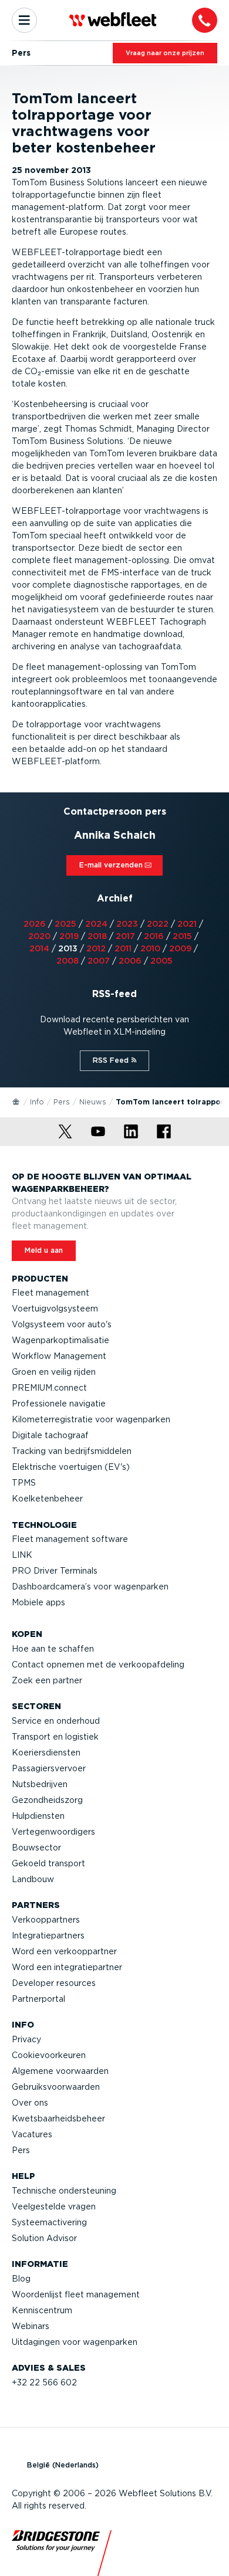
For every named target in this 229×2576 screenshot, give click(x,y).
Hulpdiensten (38, 1816)
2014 (39, 948)
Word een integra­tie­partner (67, 1967)
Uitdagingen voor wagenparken (75, 2342)
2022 (158, 924)
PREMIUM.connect (49, 1388)
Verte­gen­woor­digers (53, 1832)
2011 (123, 948)
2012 (96, 948)
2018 (97, 936)
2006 (130, 961)
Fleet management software (70, 1539)
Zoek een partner (47, 1680)
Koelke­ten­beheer (47, 1499)
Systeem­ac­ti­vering (49, 2222)
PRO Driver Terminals (55, 1571)
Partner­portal (38, 1999)
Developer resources (54, 1983)
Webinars (31, 2326)
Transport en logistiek (55, 1737)
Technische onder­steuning (64, 2191)
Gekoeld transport (48, 1863)
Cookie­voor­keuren (49, 2055)
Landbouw (33, 1879)
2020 (39, 936)
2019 (69, 936)
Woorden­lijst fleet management (76, 2294)
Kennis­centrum (42, 2310)
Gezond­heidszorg (47, 1800)
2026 (35, 924)
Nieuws (93, 1102)
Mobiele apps (38, 1602)
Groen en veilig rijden (54, 1372)
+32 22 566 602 (44, 2382)
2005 (161, 961)
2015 (182, 936)
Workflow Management (59, 1356)
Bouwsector (36, 1848)
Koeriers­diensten (46, 1753)
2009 (180, 948)
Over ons (30, 2103)
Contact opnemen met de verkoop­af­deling (98, 1665)
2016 (154, 936)
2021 (187, 924)
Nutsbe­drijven (40, 1784)
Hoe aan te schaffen (53, 1649)
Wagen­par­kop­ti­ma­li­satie (60, 1340)
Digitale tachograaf (50, 1435)
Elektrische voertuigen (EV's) (71, 1467)
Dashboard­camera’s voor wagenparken (90, 1587)
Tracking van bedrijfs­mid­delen (72, 1451)
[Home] (16, 1101)
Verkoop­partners (46, 1920)
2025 (65, 924)
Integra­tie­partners (48, 1936)
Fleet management (50, 1293)
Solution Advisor (44, 2238)
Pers (62, 1102)
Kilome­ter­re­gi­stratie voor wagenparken (91, 1419)
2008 (68, 961)
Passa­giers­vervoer (49, 1768)
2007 (99, 961)
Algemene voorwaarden (60, 2071)
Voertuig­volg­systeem (55, 1309)
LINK (22, 1555)
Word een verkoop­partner (64, 1951)
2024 (96, 924)
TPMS (24, 1483)
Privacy (26, 2039)
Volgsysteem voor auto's (62, 1324)
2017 (125, 936)
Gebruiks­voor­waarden (56, 2087)
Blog (21, 2279)
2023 (127, 924)
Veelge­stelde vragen (54, 2206)
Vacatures (32, 2134)
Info (37, 1102)
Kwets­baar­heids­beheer (58, 2119)
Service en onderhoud (56, 1721)
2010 (150, 948)
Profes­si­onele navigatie (59, 1404)
